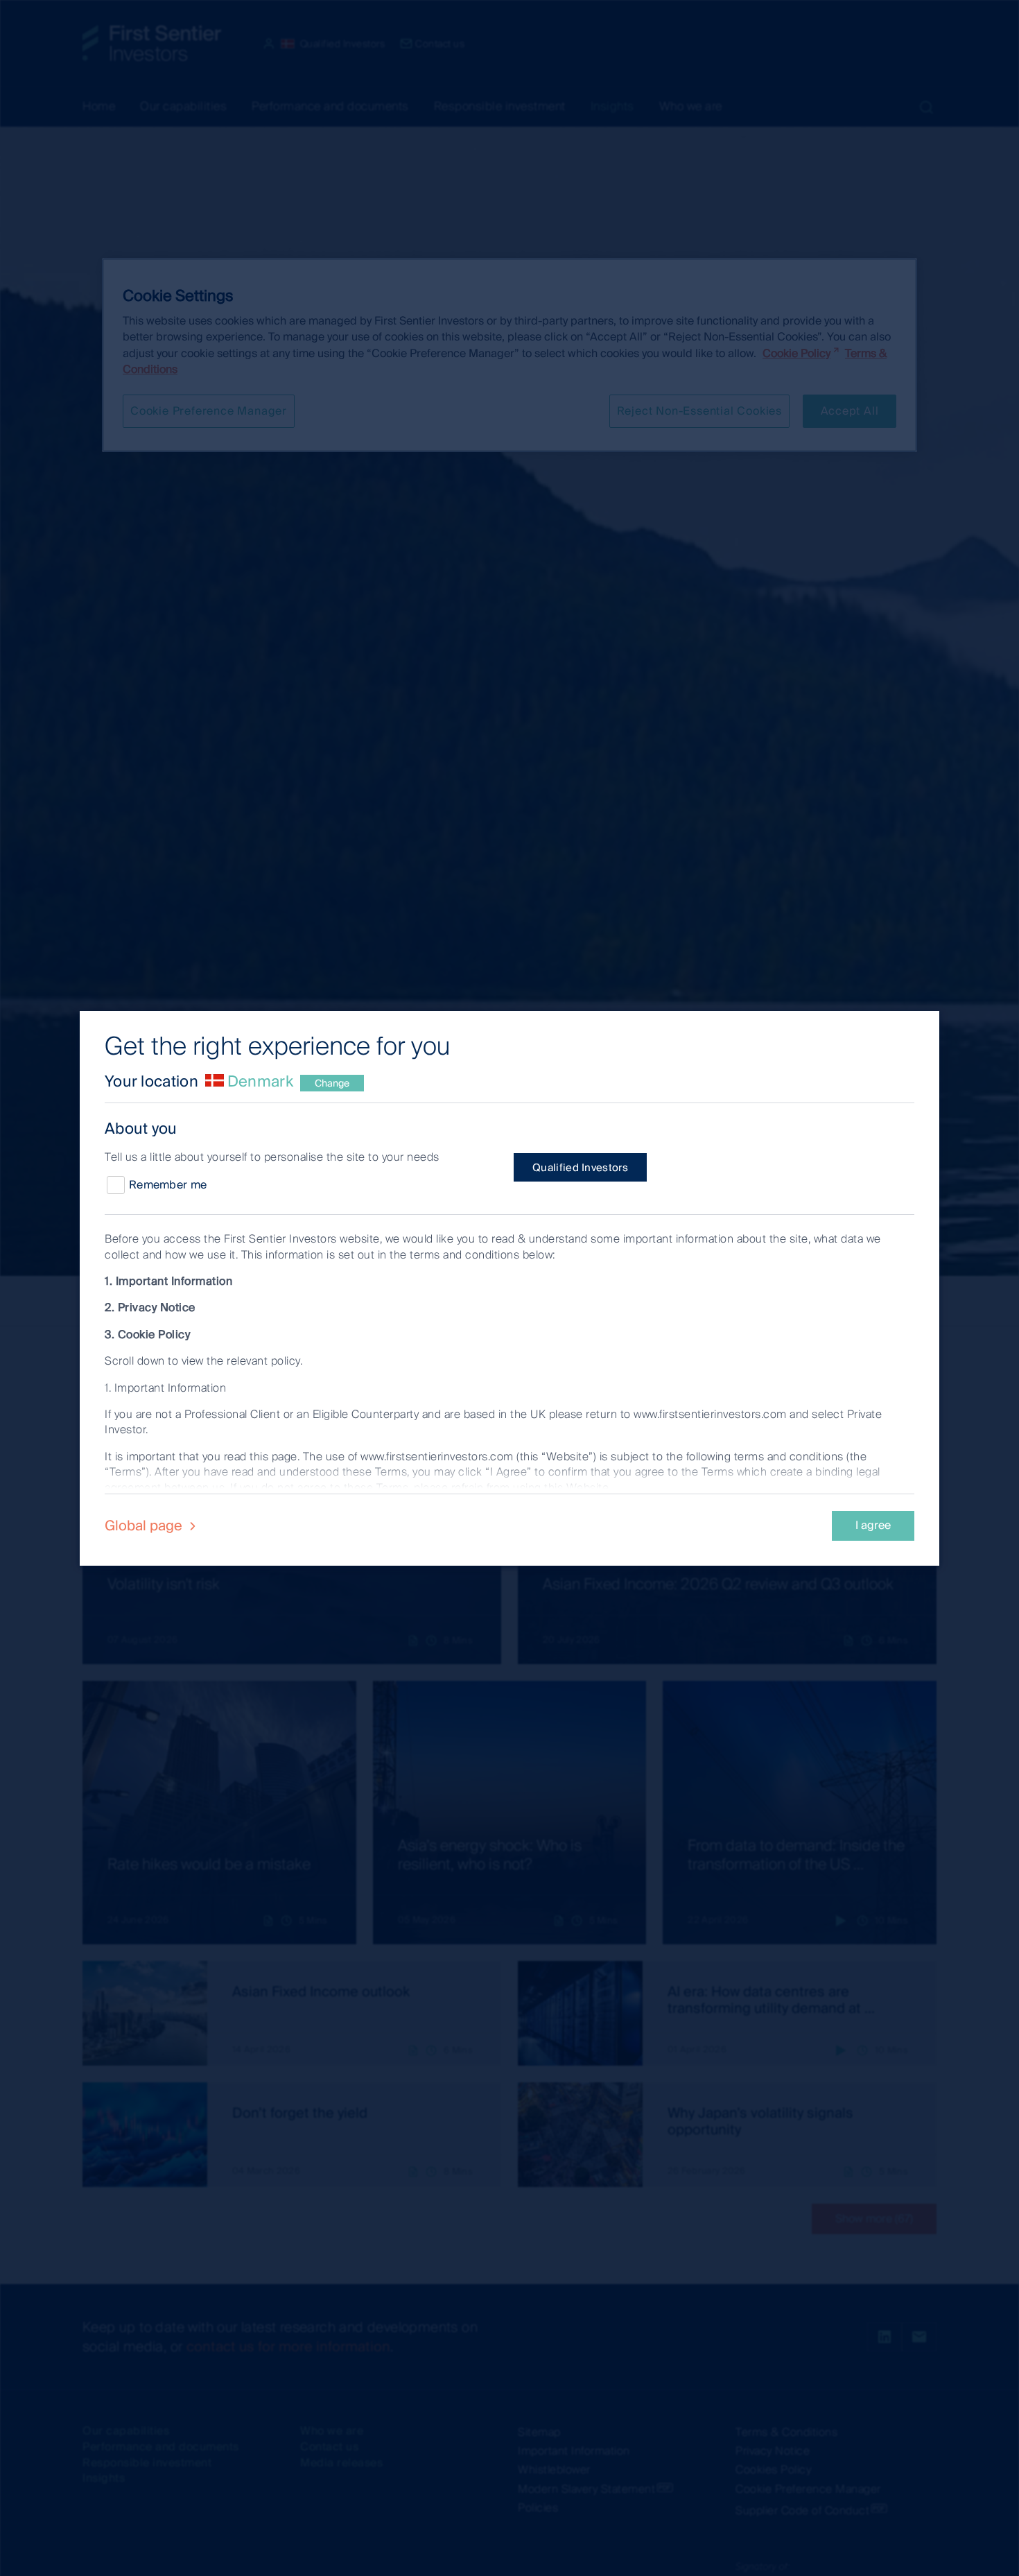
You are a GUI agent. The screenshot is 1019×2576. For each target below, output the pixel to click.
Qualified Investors (580, 1168)
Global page (145, 1525)
